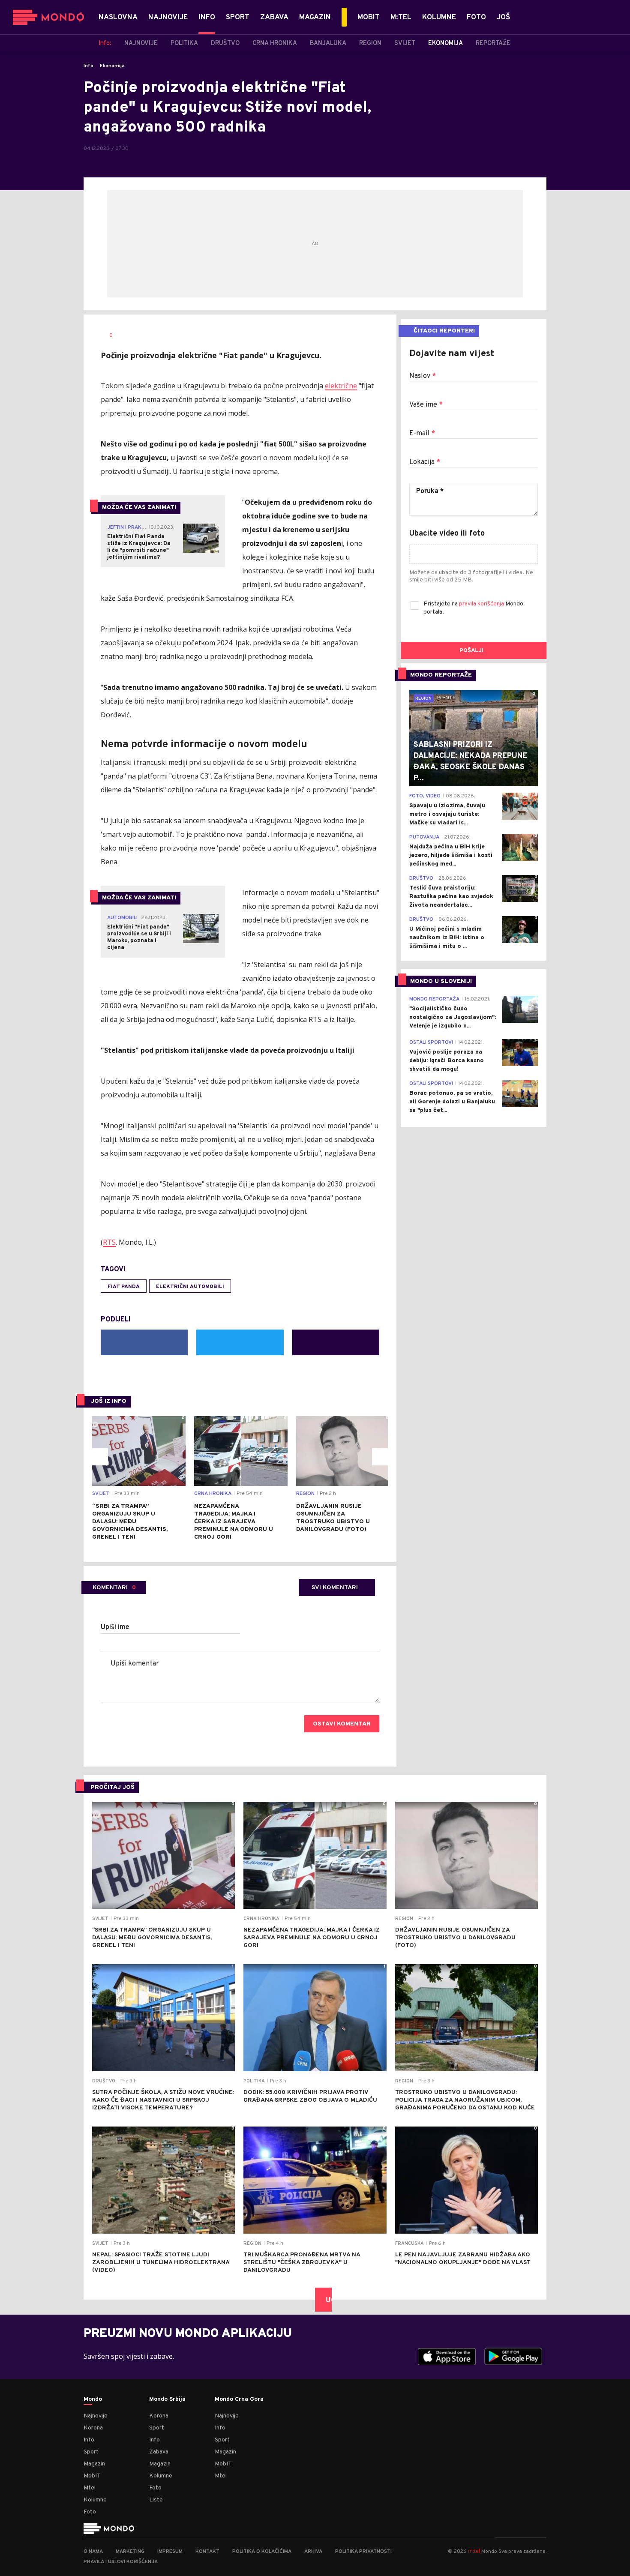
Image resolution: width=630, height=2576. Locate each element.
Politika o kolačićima (262, 2552)
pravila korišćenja (482, 604)
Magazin (94, 2464)
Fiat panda (124, 1287)
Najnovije (96, 2416)
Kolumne (95, 2500)
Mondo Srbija (167, 2399)
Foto (90, 2512)
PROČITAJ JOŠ (112, 1787)
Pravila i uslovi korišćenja (121, 2562)
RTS (109, 1242)
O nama (93, 2552)
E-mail (422, 434)
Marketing (130, 2552)
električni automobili (190, 1287)
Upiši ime (115, 1627)
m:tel (474, 2551)
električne (341, 386)
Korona (93, 2428)
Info (88, 66)
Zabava (159, 2452)
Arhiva (313, 2552)
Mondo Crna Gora (239, 2399)
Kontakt (207, 2552)
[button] (99, 1457)
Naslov (423, 376)
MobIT (92, 2476)
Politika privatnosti (363, 2552)
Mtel (90, 2488)
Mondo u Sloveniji (441, 981)
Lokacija (425, 462)
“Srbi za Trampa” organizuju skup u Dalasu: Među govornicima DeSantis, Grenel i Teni (130, 1522)
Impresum (170, 2552)
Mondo (93, 2399)
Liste (156, 2500)
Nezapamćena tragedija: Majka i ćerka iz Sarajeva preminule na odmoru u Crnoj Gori (234, 1522)
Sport (91, 2452)
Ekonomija (112, 66)
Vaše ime (426, 405)
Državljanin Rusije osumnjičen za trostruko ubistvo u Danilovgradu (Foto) (333, 1518)
